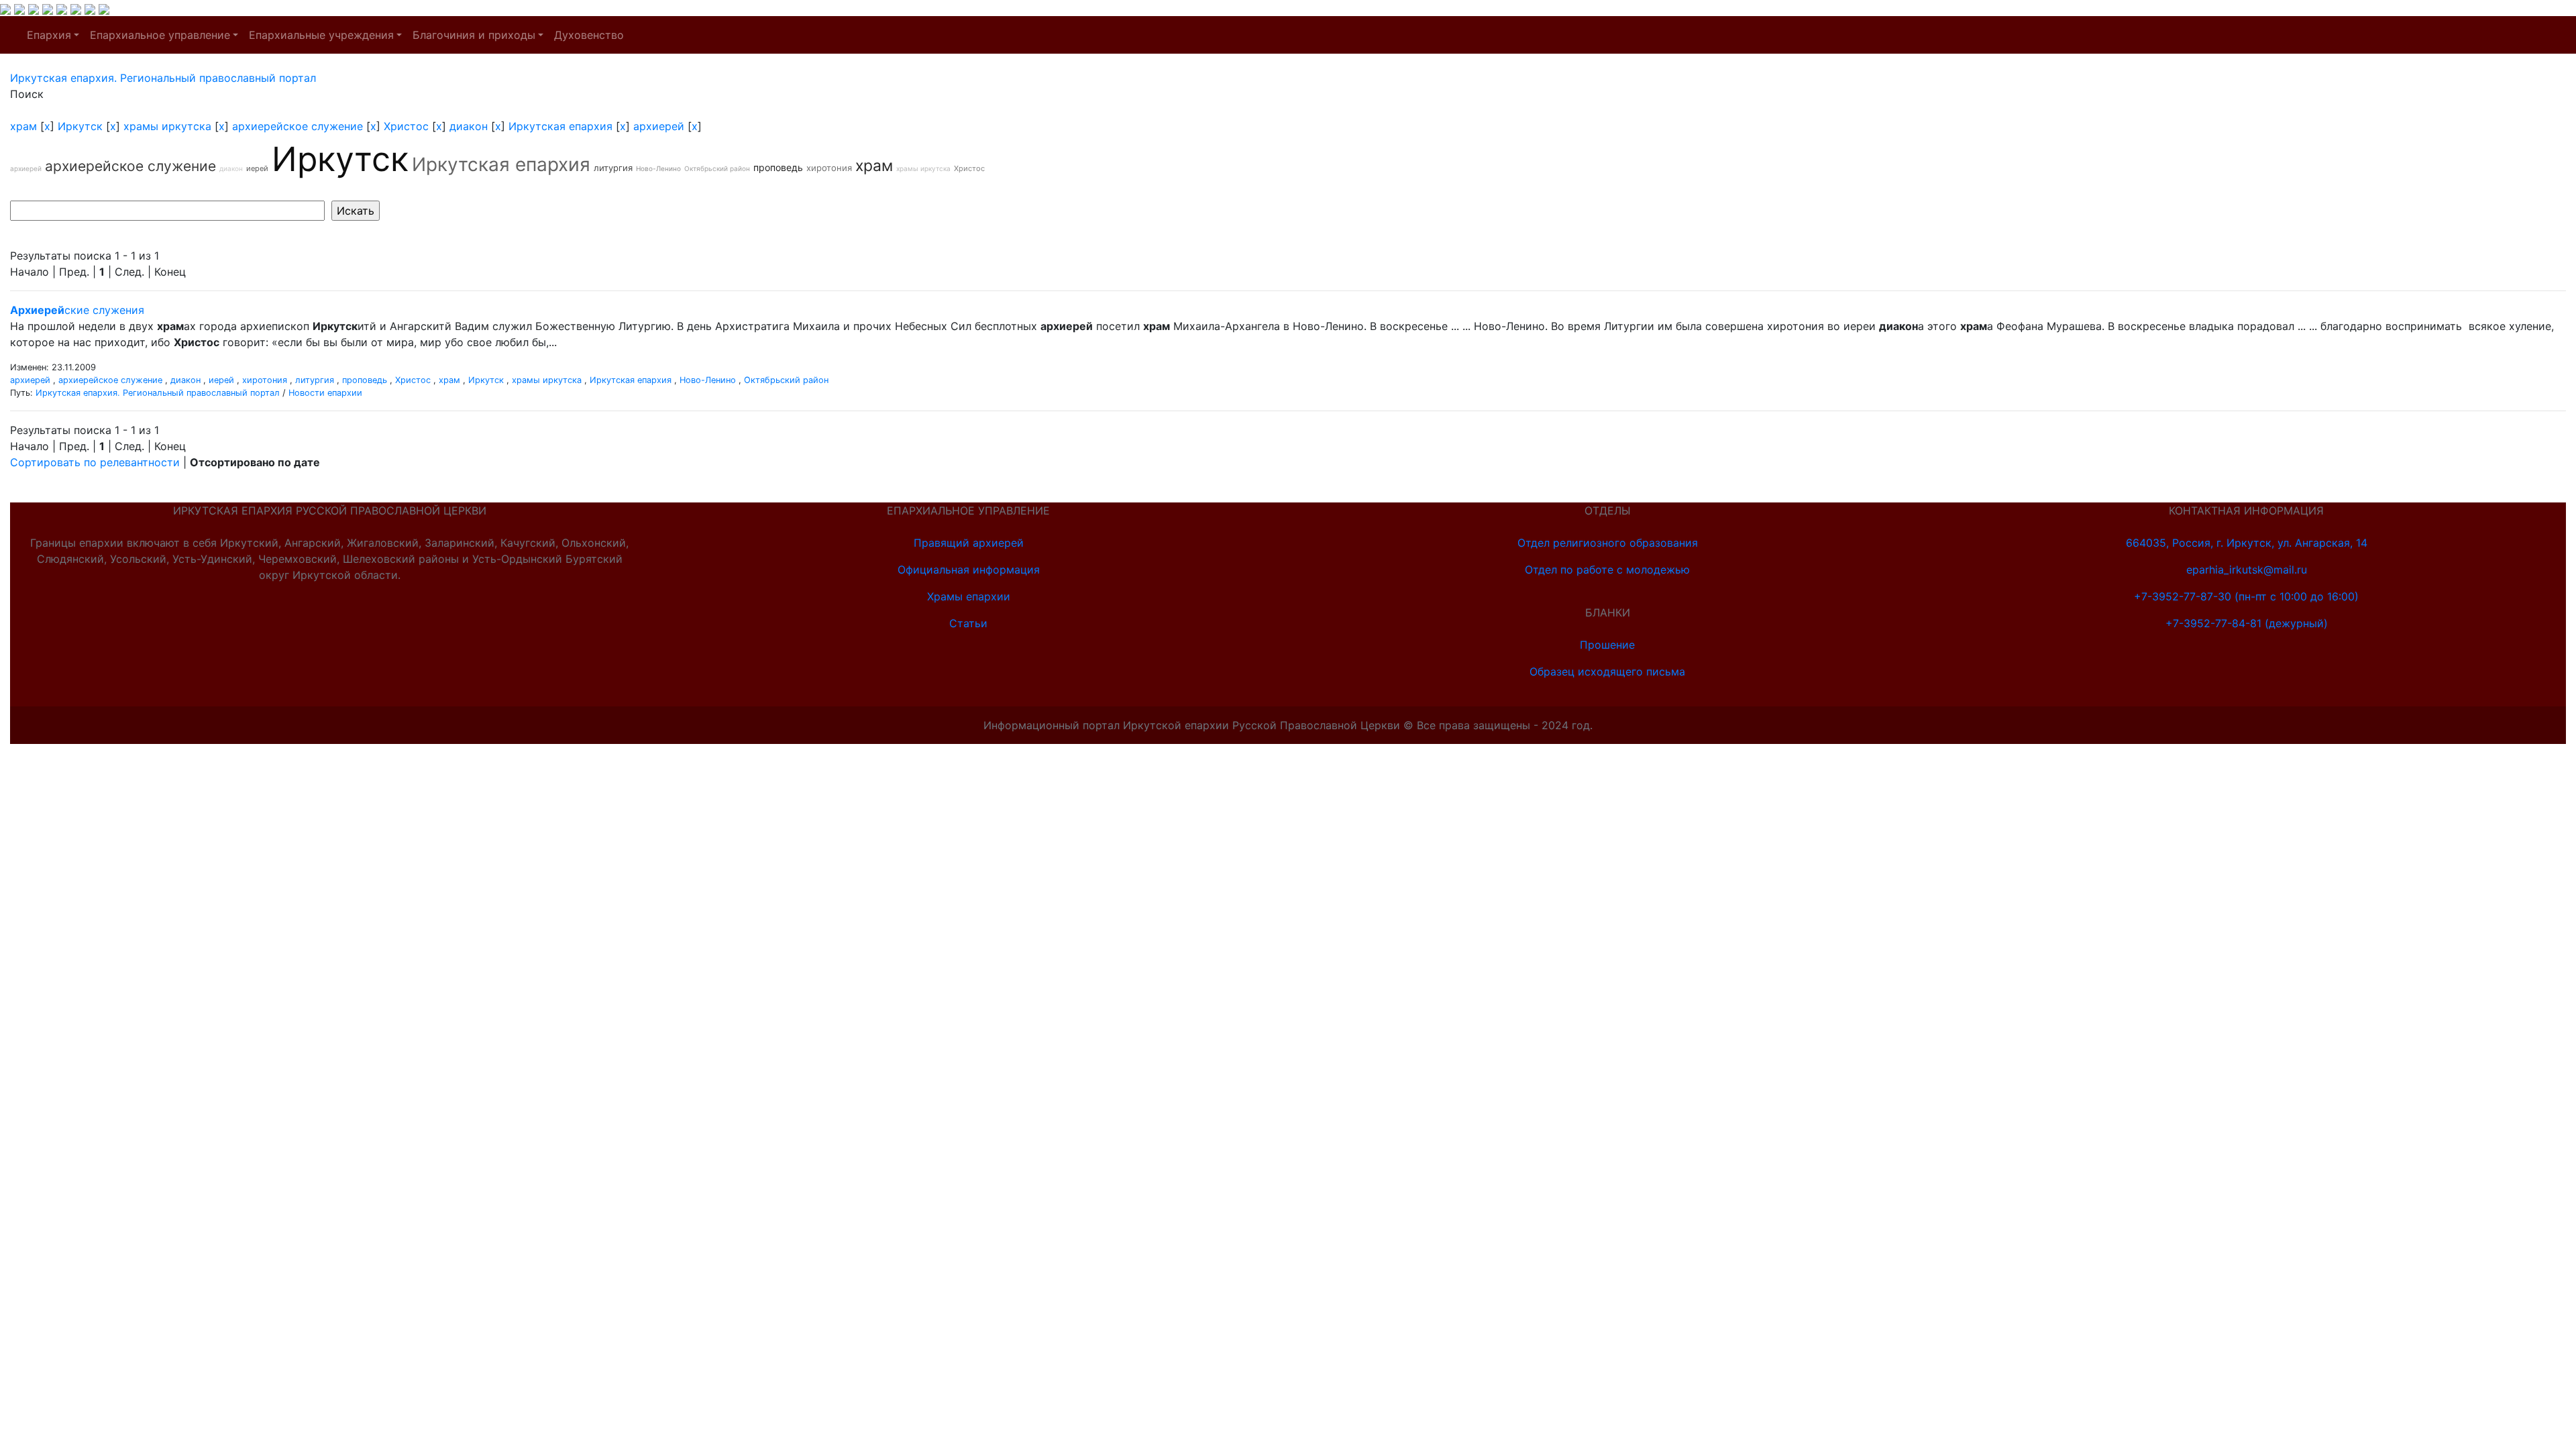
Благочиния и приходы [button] (474, 35)
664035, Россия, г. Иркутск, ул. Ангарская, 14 (2247, 543)
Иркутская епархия (560, 126)
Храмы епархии (969, 596)
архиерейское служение (298, 126)
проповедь (778, 167)
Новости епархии (325, 393)
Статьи (968, 623)
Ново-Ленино (658, 168)
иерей (257, 168)
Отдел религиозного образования (1608, 543)
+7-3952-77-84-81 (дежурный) (2247, 623)
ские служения (77, 310)
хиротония (829, 168)
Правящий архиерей (969, 543)
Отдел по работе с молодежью (1607, 570)
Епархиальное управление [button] (160, 35)
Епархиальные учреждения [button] (321, 35)
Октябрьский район (717, 168)
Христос (406, 126)
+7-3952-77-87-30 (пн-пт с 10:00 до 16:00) (2246, 596)
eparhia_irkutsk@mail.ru (2247, 570)
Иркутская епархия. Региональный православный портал (158, 393)
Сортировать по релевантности (95, 462)
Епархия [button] (49, 35)
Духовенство (589, 35)
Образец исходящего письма (1607, 672)
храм (23, 126)
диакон (469, 126)
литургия (613, 168)
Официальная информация (969, 570)
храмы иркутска (167, 126)
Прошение (1607, 645)
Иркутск (80, 126)
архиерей (659, 126)
